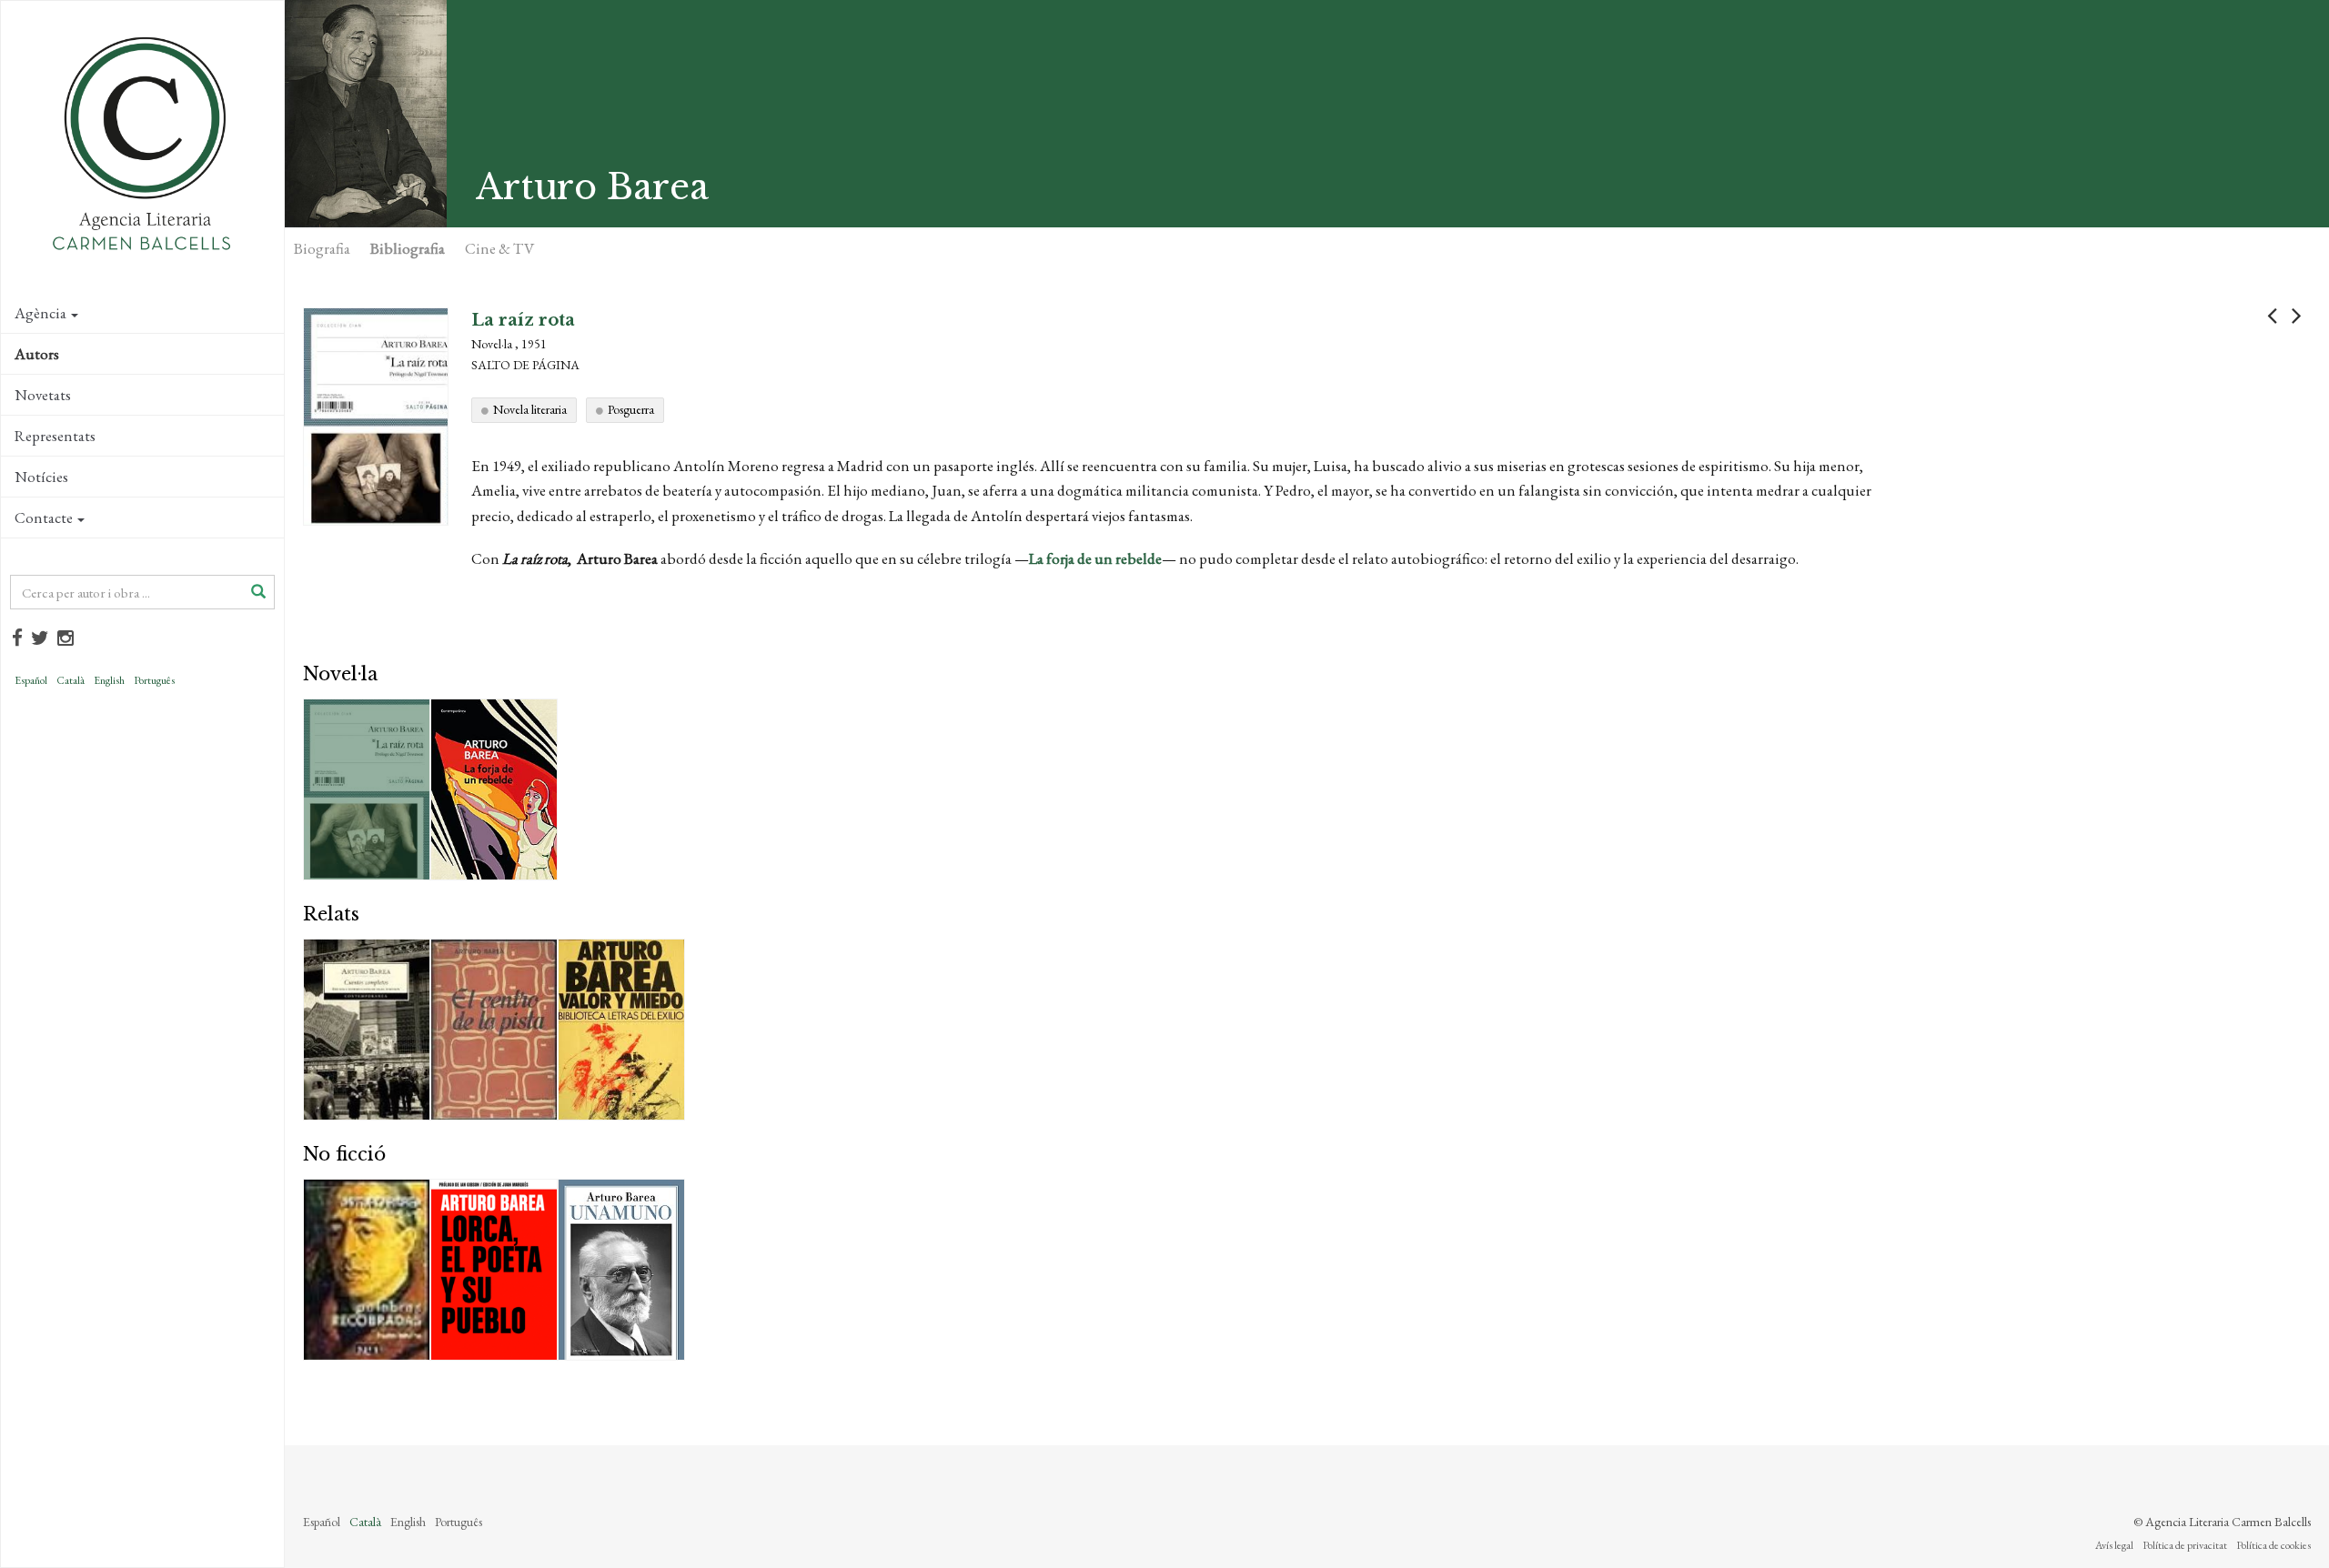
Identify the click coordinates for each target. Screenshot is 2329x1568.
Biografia (322, 248)
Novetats (43, 395)
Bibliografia (408, 248)
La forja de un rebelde (1095, 558)
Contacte (44, 518)
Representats (55, 436)
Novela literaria (530, 409)
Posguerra (631, 409)
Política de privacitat (2185, 1545)
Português (154, 680)
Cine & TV (499, 248)
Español (31, 680)
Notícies (41, 477)
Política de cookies (2274, 1545)
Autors (37, 354)
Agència (40, 313)
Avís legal (2114, 1545)
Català (71, 680)
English (109, 680)
